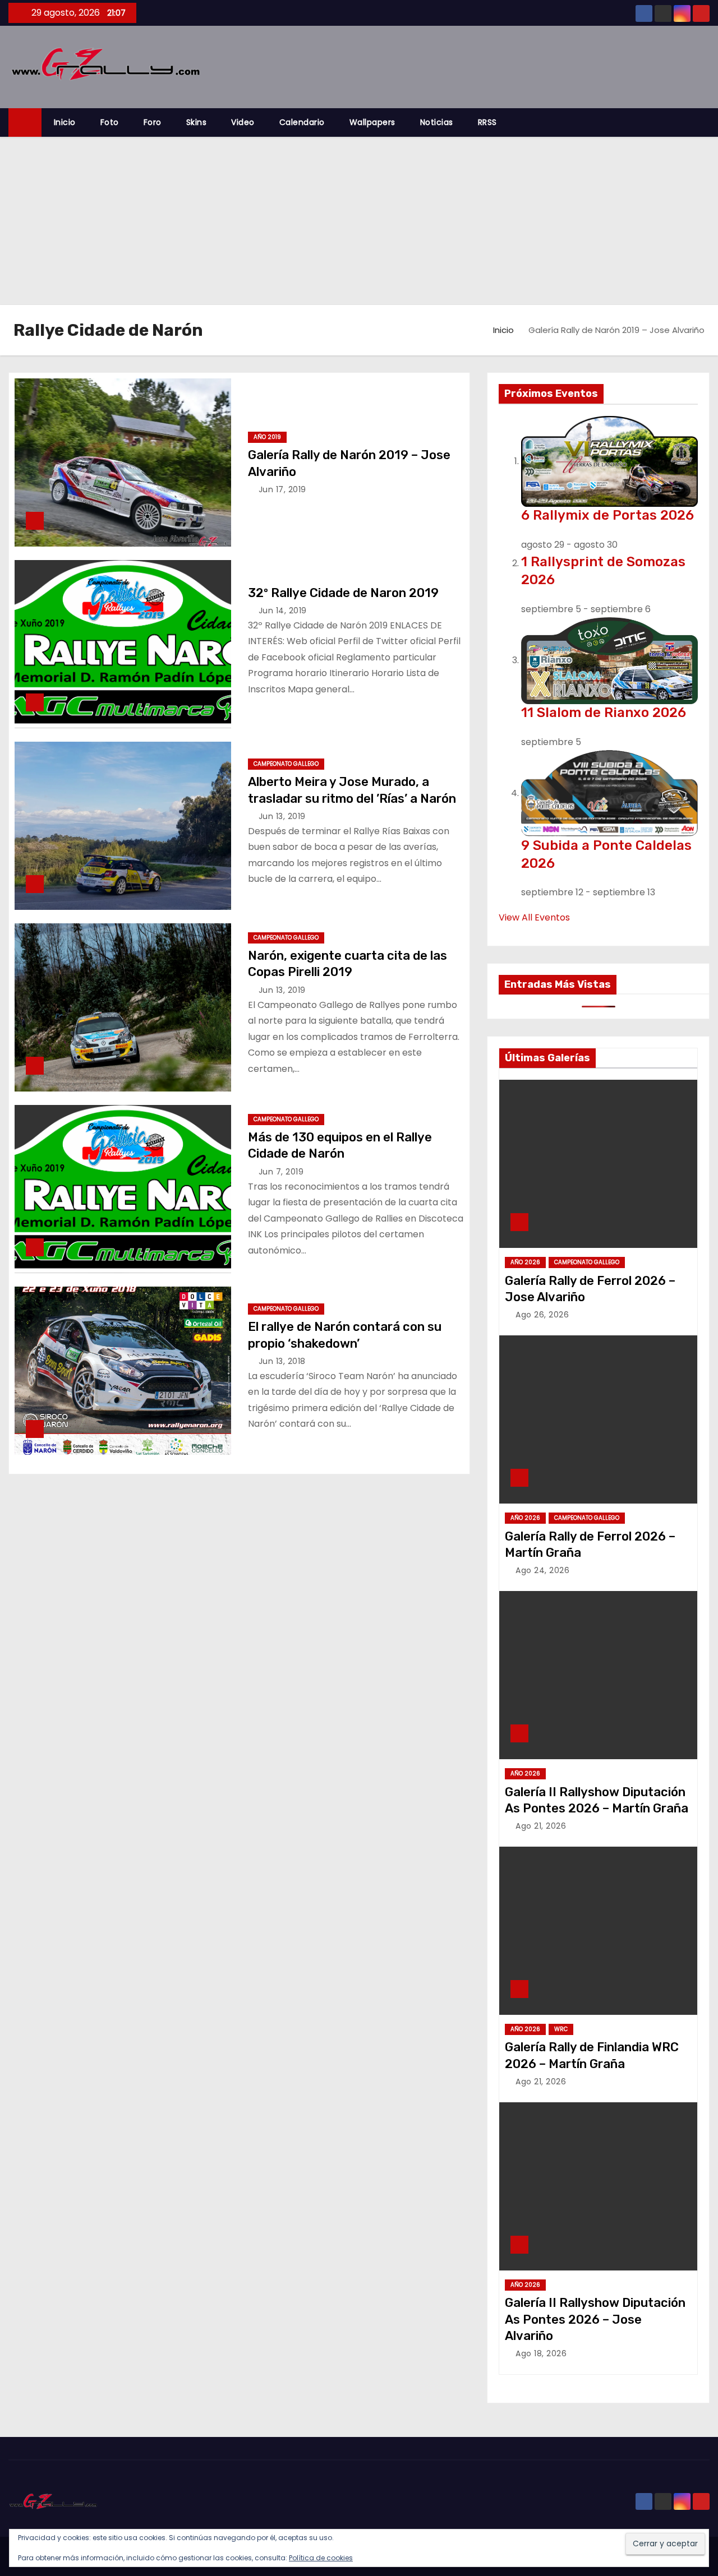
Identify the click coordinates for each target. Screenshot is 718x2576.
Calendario (302, 122)
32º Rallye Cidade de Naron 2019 (343, 593)
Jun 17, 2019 (282, 489)
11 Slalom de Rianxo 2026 (604, 713)
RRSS (487, 122)
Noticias (437, 122)
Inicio (65, 122)
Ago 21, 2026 (541, 1826)
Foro (153, 122)
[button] (706, 122)
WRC (561, 2029)
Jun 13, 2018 (282, 1361)
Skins (197, 122)
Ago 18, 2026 (541, 2353)
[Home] (25, 122)
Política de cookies (321, 2558)
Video (243, 122)
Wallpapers (372, 122)
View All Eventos (534, 917)
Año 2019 (267, 437)
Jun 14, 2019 (283, 611)
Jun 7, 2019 (281, 1172)
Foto (110, 122)
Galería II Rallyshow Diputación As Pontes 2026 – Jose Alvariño (595, 2319)
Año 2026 (525, 1262)
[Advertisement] (359, 221)
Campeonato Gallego (286, 764)
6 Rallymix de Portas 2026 (607, 515)
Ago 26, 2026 (542, 1315)
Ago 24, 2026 (542, 1570)
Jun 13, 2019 (282, 816)
